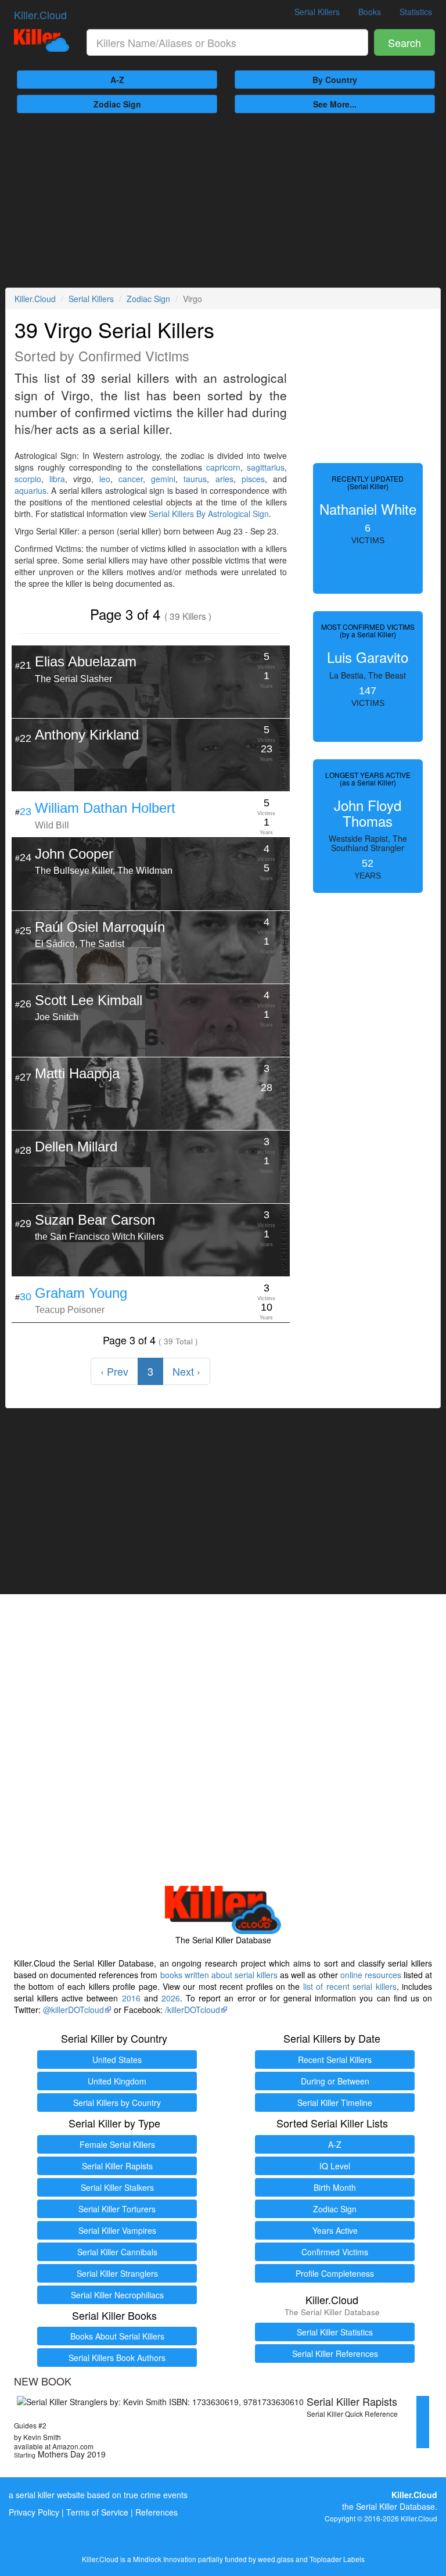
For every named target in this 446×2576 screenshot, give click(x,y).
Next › (186, 1371)
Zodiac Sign (117, 104)
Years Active (335, 2230)
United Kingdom (117, 2081)
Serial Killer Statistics (335, 2332)
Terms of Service (97, 2512)
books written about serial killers (219, 1975)
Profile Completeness (335, 2273)
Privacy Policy (34, 2512)
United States (117, 2060)
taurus (195, 479)
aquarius (30, 490)
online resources (371, 1975)
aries (224, 479)
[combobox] (227, 42)
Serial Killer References (335, 2353)
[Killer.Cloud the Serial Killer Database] (42, 40)
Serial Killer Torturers (117, 2209)
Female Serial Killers (117, 2144)
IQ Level (335, 2166)
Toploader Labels (337, 2559)
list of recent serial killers (350, 1986)
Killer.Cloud (40, 15)
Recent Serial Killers (335, 2060)
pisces (253, 479)
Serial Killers (317, 12)
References (157, 2512)
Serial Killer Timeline (335, 2103)
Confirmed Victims (335, 2252)
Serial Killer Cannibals (117, 2252)
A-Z (117, 80)
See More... (335, 104)
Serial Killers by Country (117, 2103)
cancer (131, 479)
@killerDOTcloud (73, 2010)
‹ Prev (114, 1371)
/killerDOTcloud (193, 2010)
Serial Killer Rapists (117, 2166)
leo (105, 479)
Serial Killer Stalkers (117, 2187)
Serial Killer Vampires (117, 2230)
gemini (163, 479)
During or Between (335, 2081)
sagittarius (266, 467)
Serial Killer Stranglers (117, 2273)
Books (370, 12)
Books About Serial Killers (117, 2336)
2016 (131, 1998)
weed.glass (276, 2559)
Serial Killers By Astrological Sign (209, 514)
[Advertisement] (223, 200)
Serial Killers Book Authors (117, 2358)
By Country (335, 80)
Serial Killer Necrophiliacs (117, 2295)
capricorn (223, 467)
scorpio (28, 479)
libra (57, 479)
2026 (171, 1998)
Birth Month (335, 2187)
